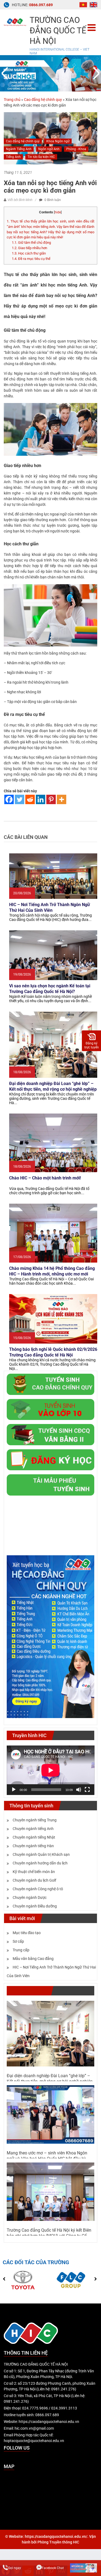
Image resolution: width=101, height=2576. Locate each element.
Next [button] (95, 73)
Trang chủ (12, 100)
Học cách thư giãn (29, 253)
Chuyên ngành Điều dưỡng (35, 1906)
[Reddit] (30, 799)
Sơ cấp (18, 1941)
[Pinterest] (51, 799)
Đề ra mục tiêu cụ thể (31, 259)
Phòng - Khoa (76, 149)
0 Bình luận (52, 200)
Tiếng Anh (13, 157)
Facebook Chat (53, 2568)
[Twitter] (20, 799)
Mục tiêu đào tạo (27, 1933)
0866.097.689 (41, 5)
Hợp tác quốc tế (29, 1991)
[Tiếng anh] (93, 4)
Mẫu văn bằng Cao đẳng (33, 1959)
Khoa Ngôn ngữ (58, 141)
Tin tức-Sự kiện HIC (41, 157)
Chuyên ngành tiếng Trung (35, 1820)
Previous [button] (6, 73)
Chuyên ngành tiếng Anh (33, 1829)
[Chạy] (14, 1790)
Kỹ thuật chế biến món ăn (34, 1872)
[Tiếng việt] (83, 4)
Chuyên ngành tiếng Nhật (34, 1837)
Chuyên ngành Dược (30, 1897)
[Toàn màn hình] (87, 1790)
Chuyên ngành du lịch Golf (34, 1880)
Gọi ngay (15, 2568)
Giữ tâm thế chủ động (31, 243)
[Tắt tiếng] (79, 1790)
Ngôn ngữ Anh (49, 149)
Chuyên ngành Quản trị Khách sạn (41, 1854)
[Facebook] (9, 799)
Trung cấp (21, 1950)
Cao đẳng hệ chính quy (43, 100)
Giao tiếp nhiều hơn (29, 248)
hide (58, 212)
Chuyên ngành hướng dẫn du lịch (40, 1863)
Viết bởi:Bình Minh (20, 200)
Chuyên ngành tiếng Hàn (33, 1846)
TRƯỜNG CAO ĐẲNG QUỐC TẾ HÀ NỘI (58, 31)
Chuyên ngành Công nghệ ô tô (38, 1889)
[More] (62, 799)
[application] (51, 1770)
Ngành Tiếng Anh (19, 149)
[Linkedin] (41, 799)
